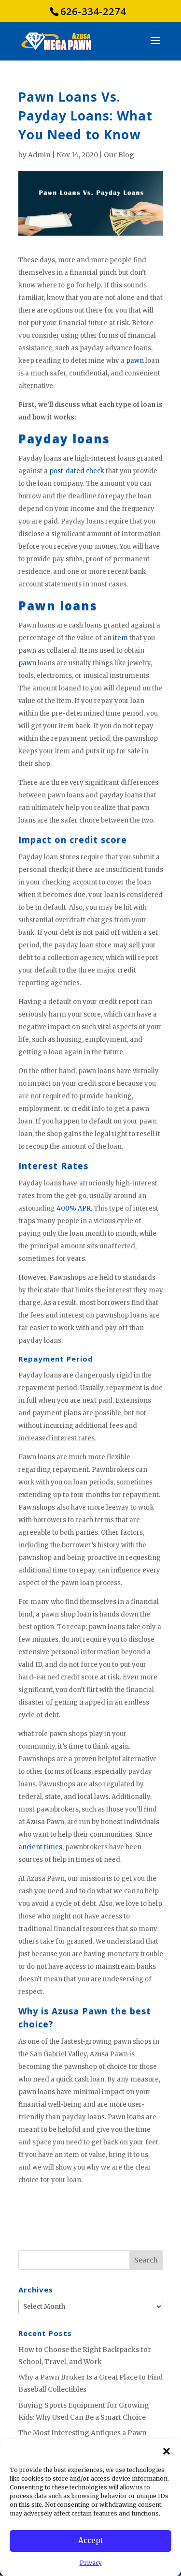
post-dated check (77, 471)
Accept (91, 2540)
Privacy (91, 2563)
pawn (135, 361)
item (120, 638)
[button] (167, 2451)
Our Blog (119, 155)
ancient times (40, 1847)
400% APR (74, 1208)
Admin (39, 155)
